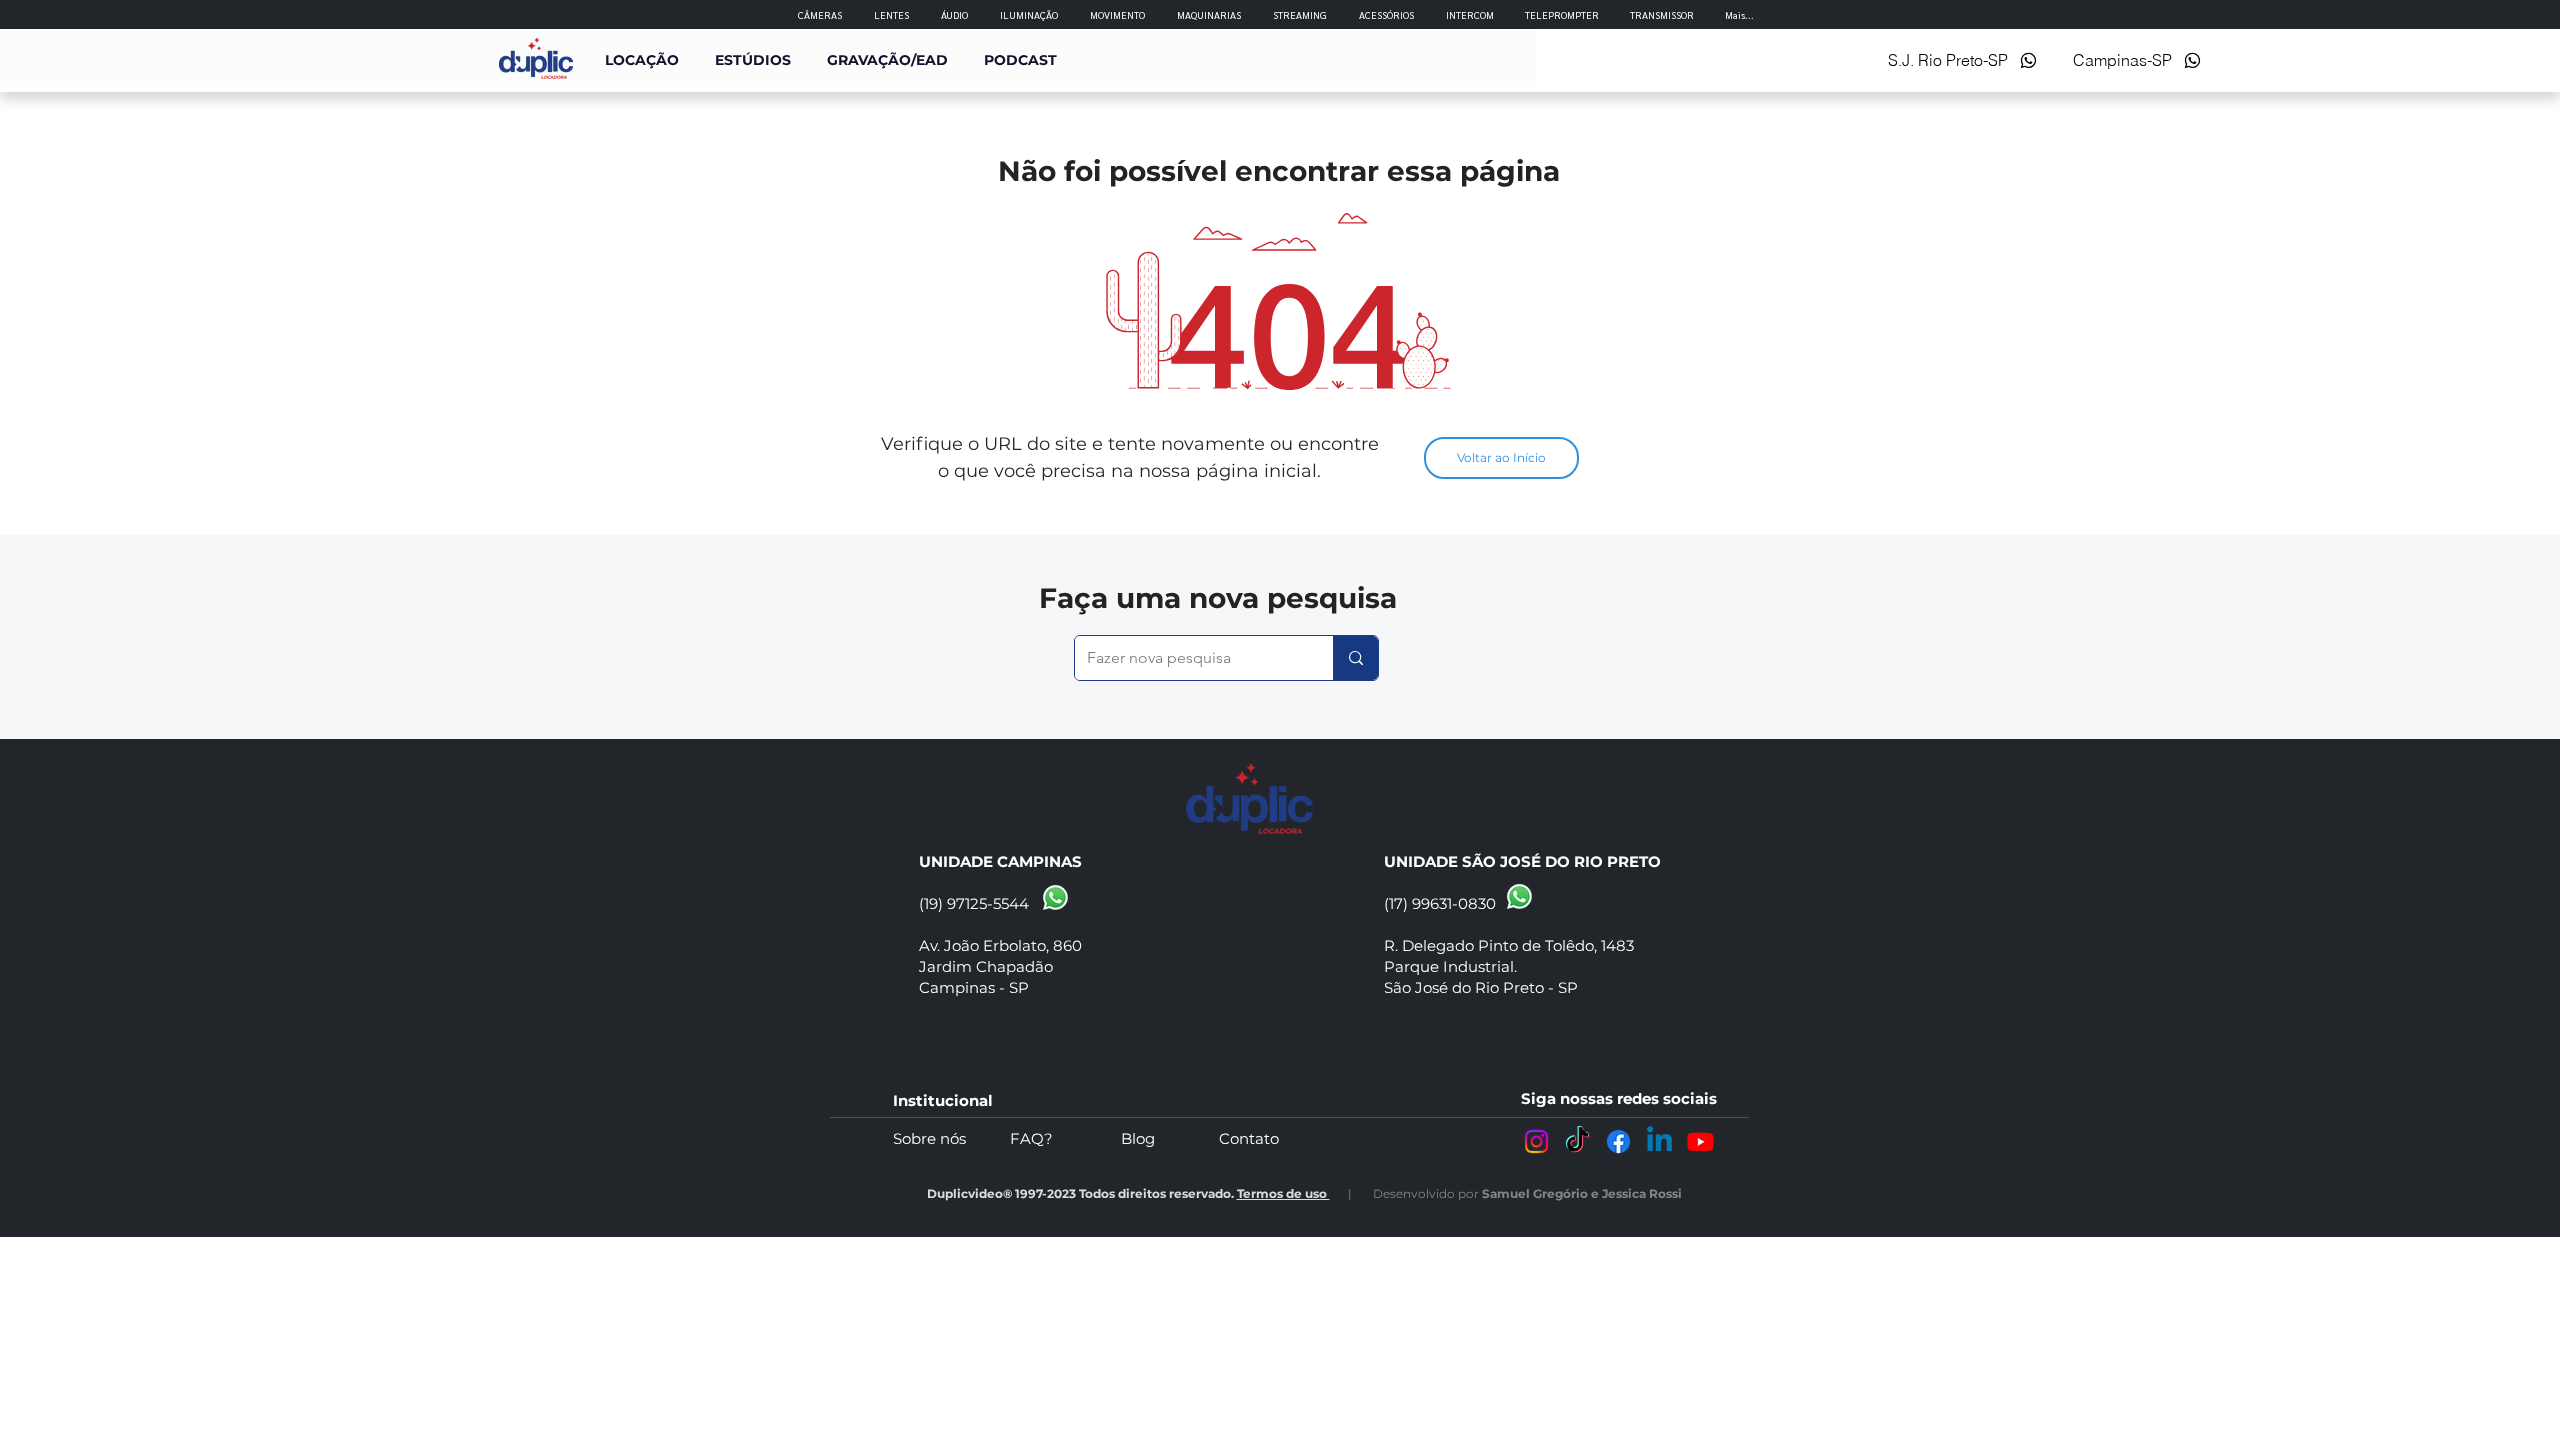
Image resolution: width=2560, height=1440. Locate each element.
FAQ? (1065, 1138)
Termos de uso (1283, 1193)
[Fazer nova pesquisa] (1355, 658)
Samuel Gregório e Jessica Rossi (1582, 1193)
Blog (1170, 1138)
